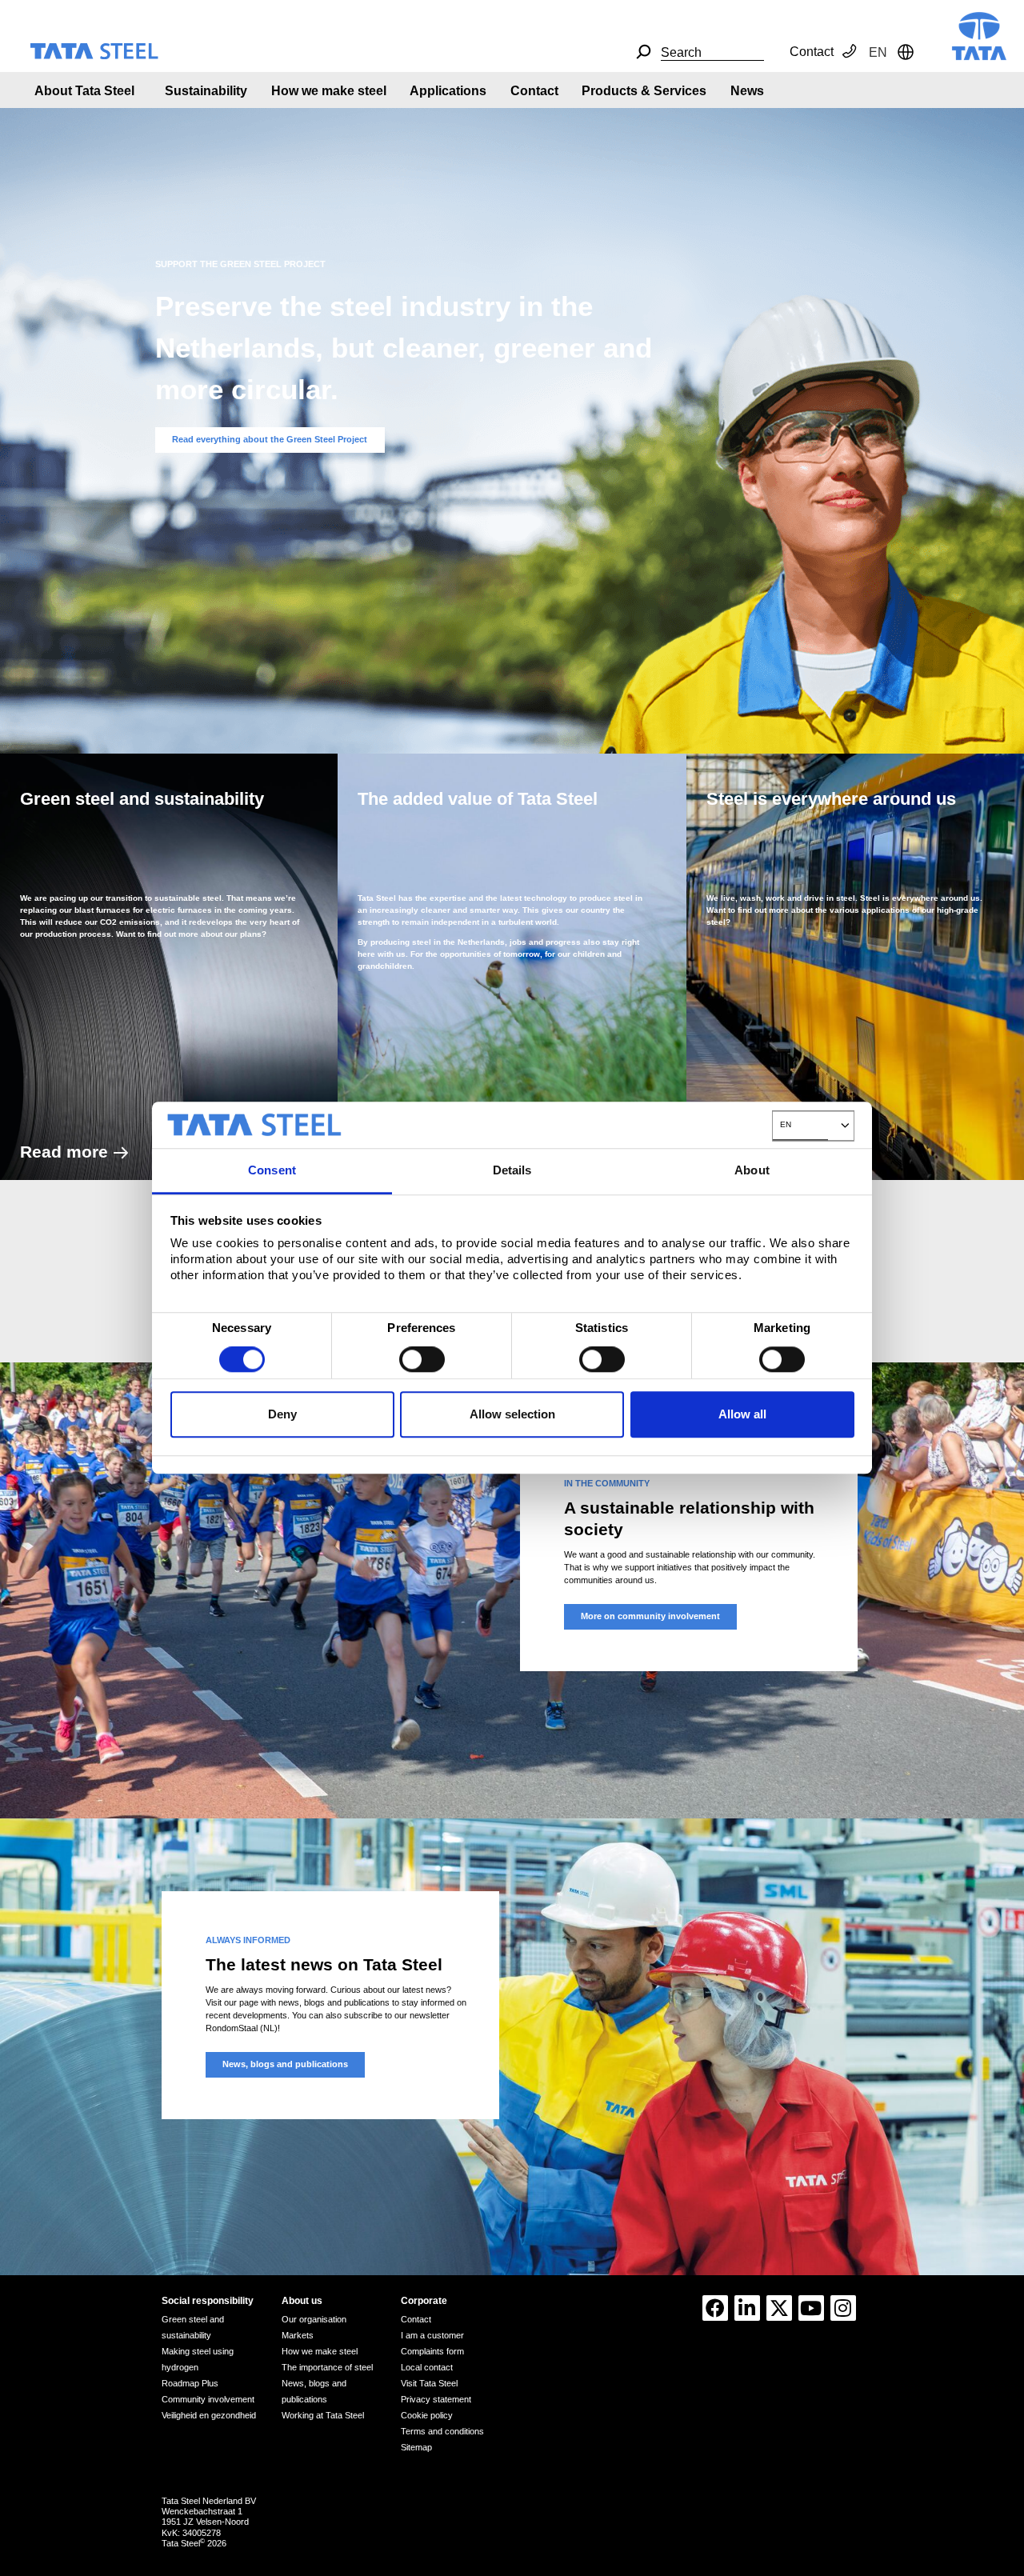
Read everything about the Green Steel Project (270, 439)
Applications (448, 91)
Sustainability (206, 91)
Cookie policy (427, 2415)
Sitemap (416, 2447)
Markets (298, 2335)
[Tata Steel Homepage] (979, 35)
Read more (64, 1152)
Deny (282, 1414)
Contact (812, 52)
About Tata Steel (84, 91)
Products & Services (644, 91)
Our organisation (314, 2319)
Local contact (427, 2367)
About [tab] (752, 1170)
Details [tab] (512, 1170)
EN (786, 1124)
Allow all (742, 1414)
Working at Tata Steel (323, 2415)
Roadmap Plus (190, 2383)
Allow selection (512, 1414)
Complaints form (432, 2351)
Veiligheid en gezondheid (209, 2415)
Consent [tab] (272, 1170)
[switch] (422, 1360)
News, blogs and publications (285, 2064)
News (747, 91)
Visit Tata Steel (429, 2383)
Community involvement (208, 2399)
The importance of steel (327, 2367)
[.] (643, 52)
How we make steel (329, 91)
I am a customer (432, 2335)
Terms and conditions (442, 2431)
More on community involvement (650, 1616)
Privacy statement (436, 2399)
